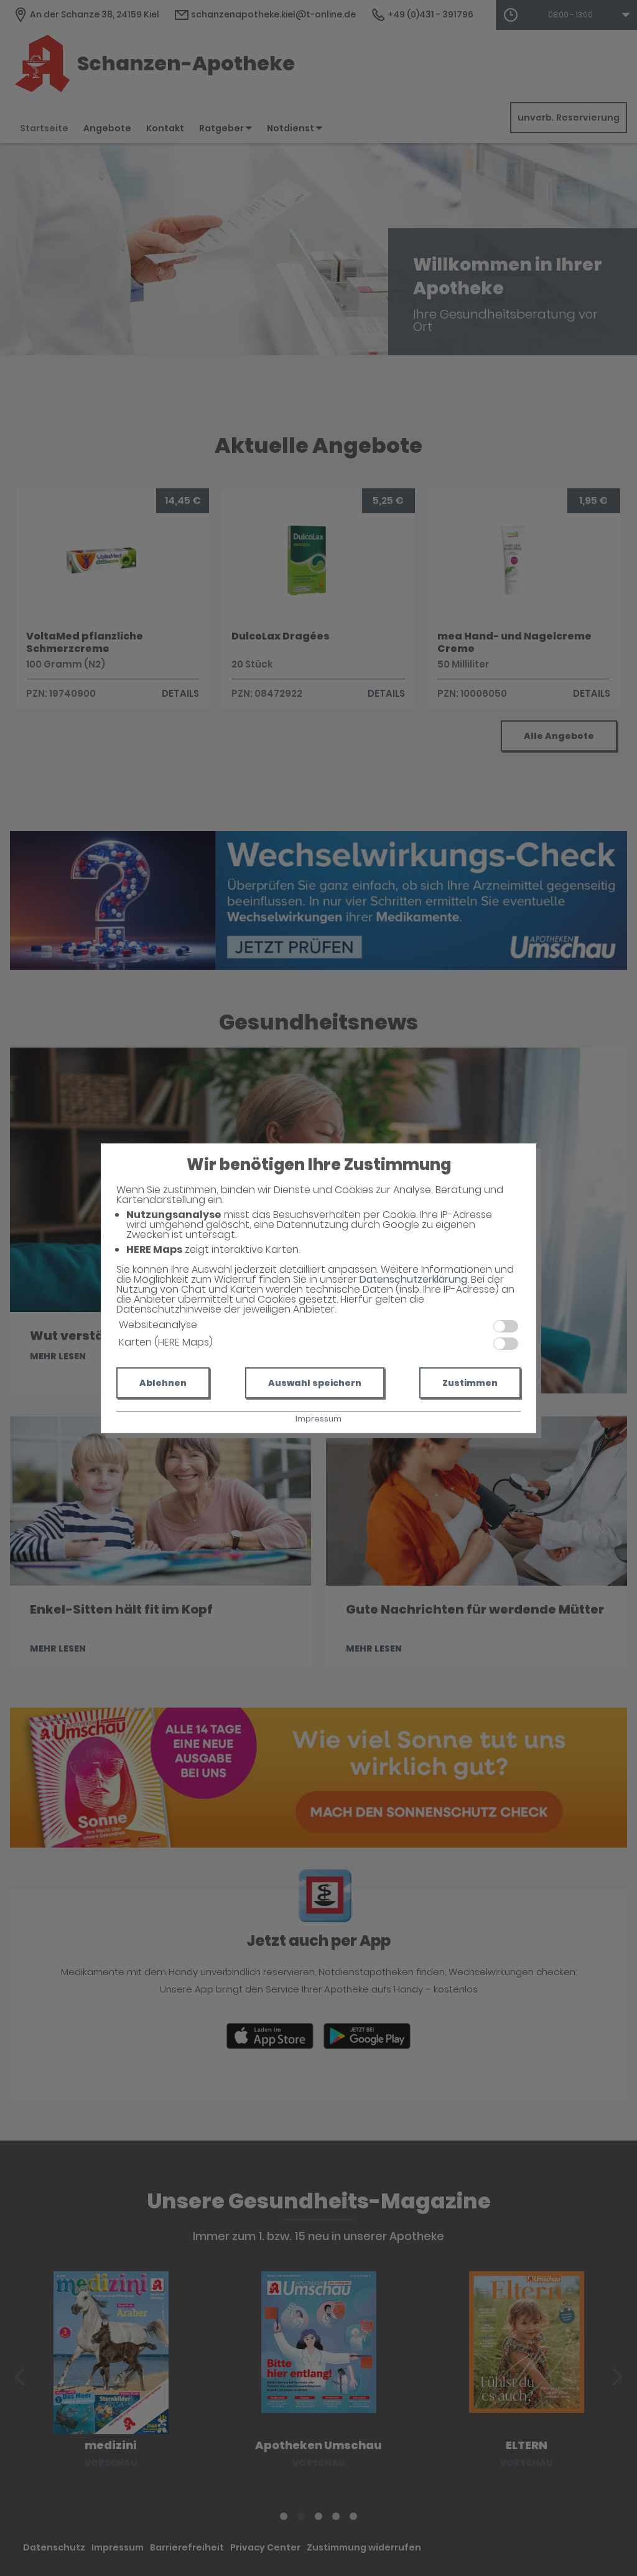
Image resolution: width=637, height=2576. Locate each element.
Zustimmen (470, 1383)
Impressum (318, 1419)
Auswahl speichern (315, 1383)
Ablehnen (163, 1383)
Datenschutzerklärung (413, 1279)
